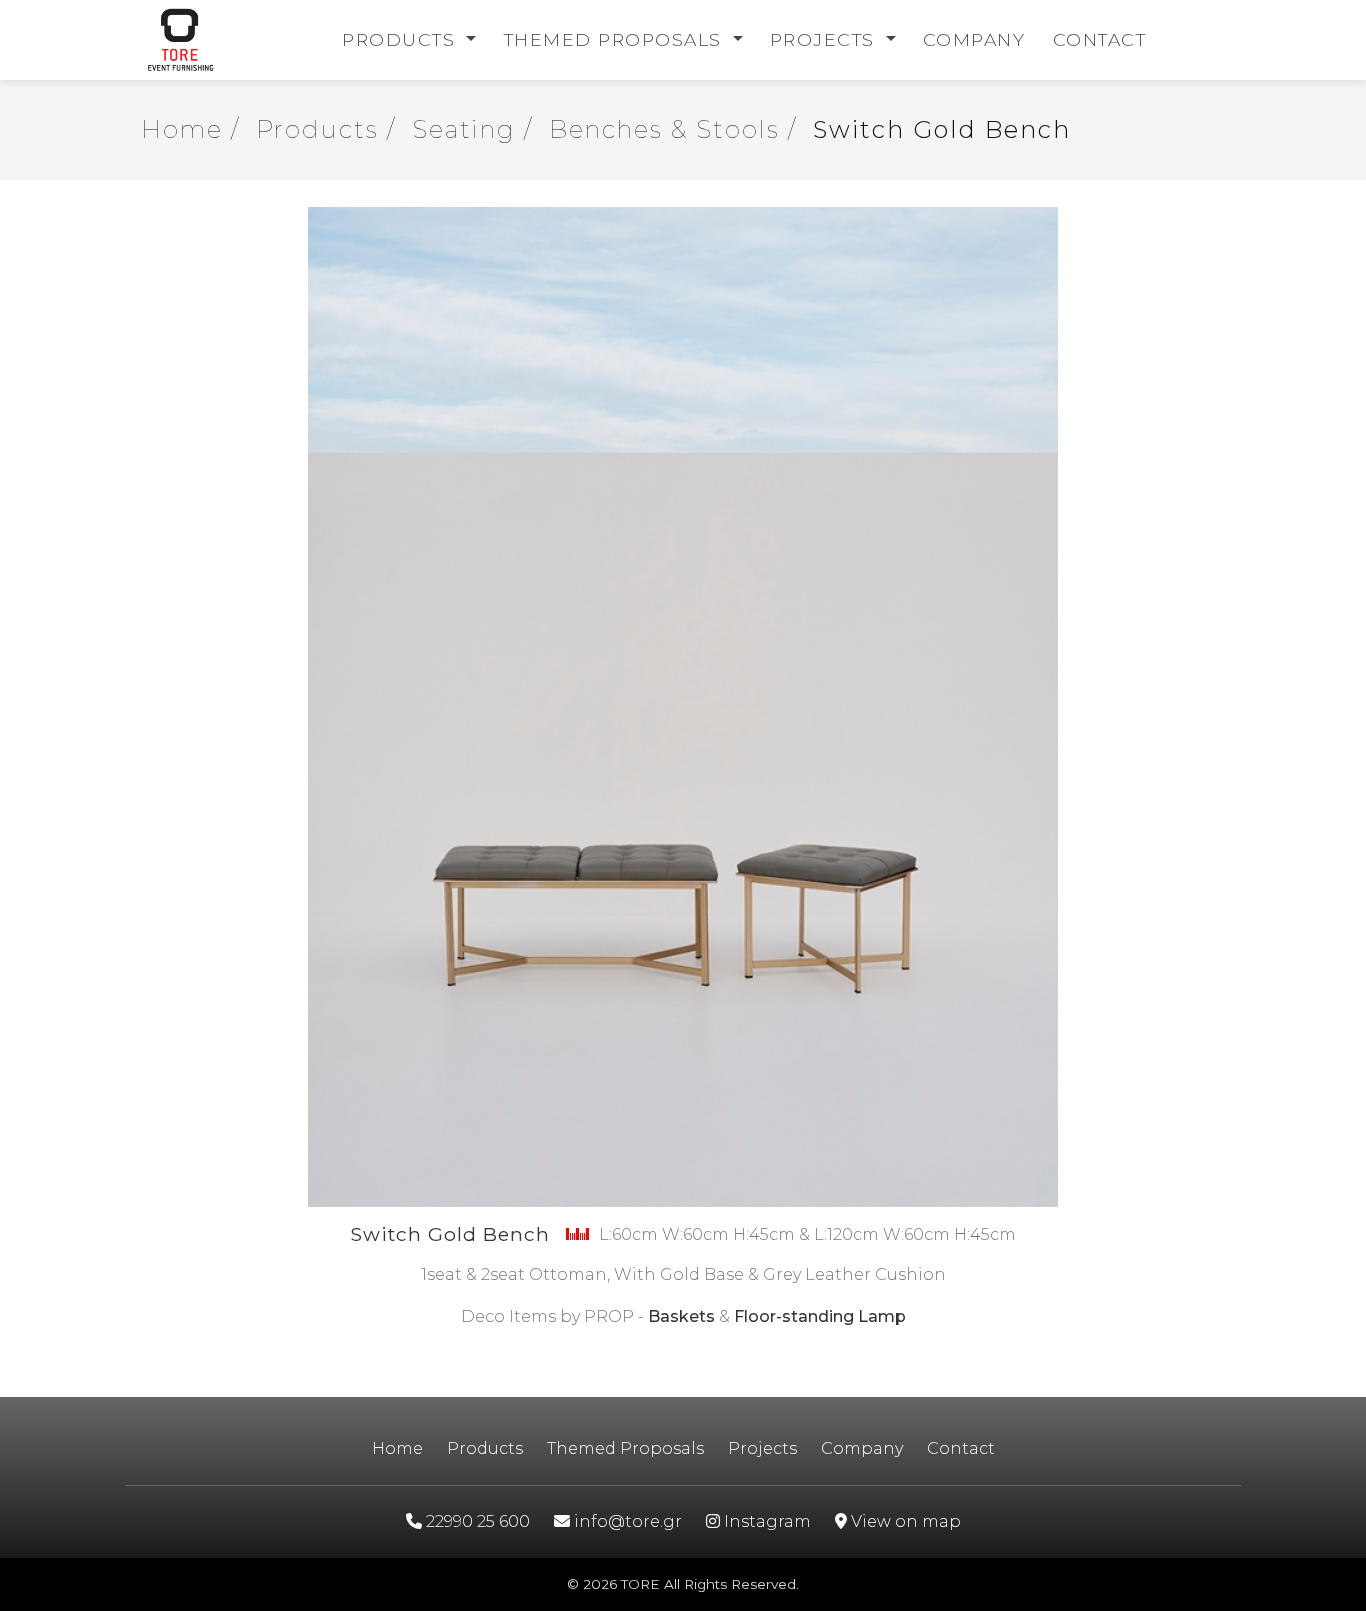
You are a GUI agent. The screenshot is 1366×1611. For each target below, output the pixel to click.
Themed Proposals (616, 39)
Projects (826, 39)
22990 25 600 (476, 1521)
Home (397, 1448)
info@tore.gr (626, 1521)
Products (402, 39)
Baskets (681, 1316)
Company (974, 39)
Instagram (765, 1521)
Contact (1100, 39)
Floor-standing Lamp (820, 1316)
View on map (904, 1521)
